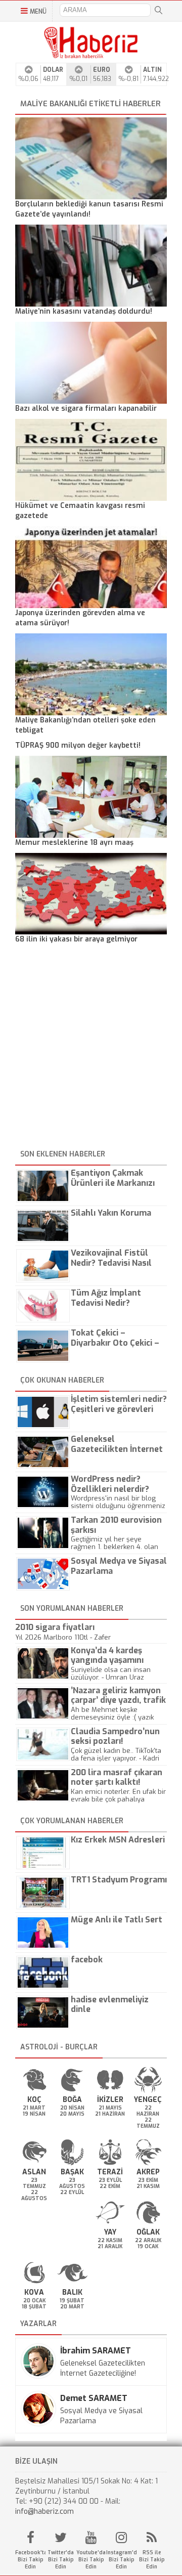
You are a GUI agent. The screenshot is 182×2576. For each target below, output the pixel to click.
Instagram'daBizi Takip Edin (121, 2560)
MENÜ (38, 12)
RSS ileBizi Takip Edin (152, 2560)
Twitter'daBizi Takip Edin (61, 2560)
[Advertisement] (91, 1048)
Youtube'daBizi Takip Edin (91, 2560)
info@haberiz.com (44, 2511)
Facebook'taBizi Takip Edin (30, 2560)
